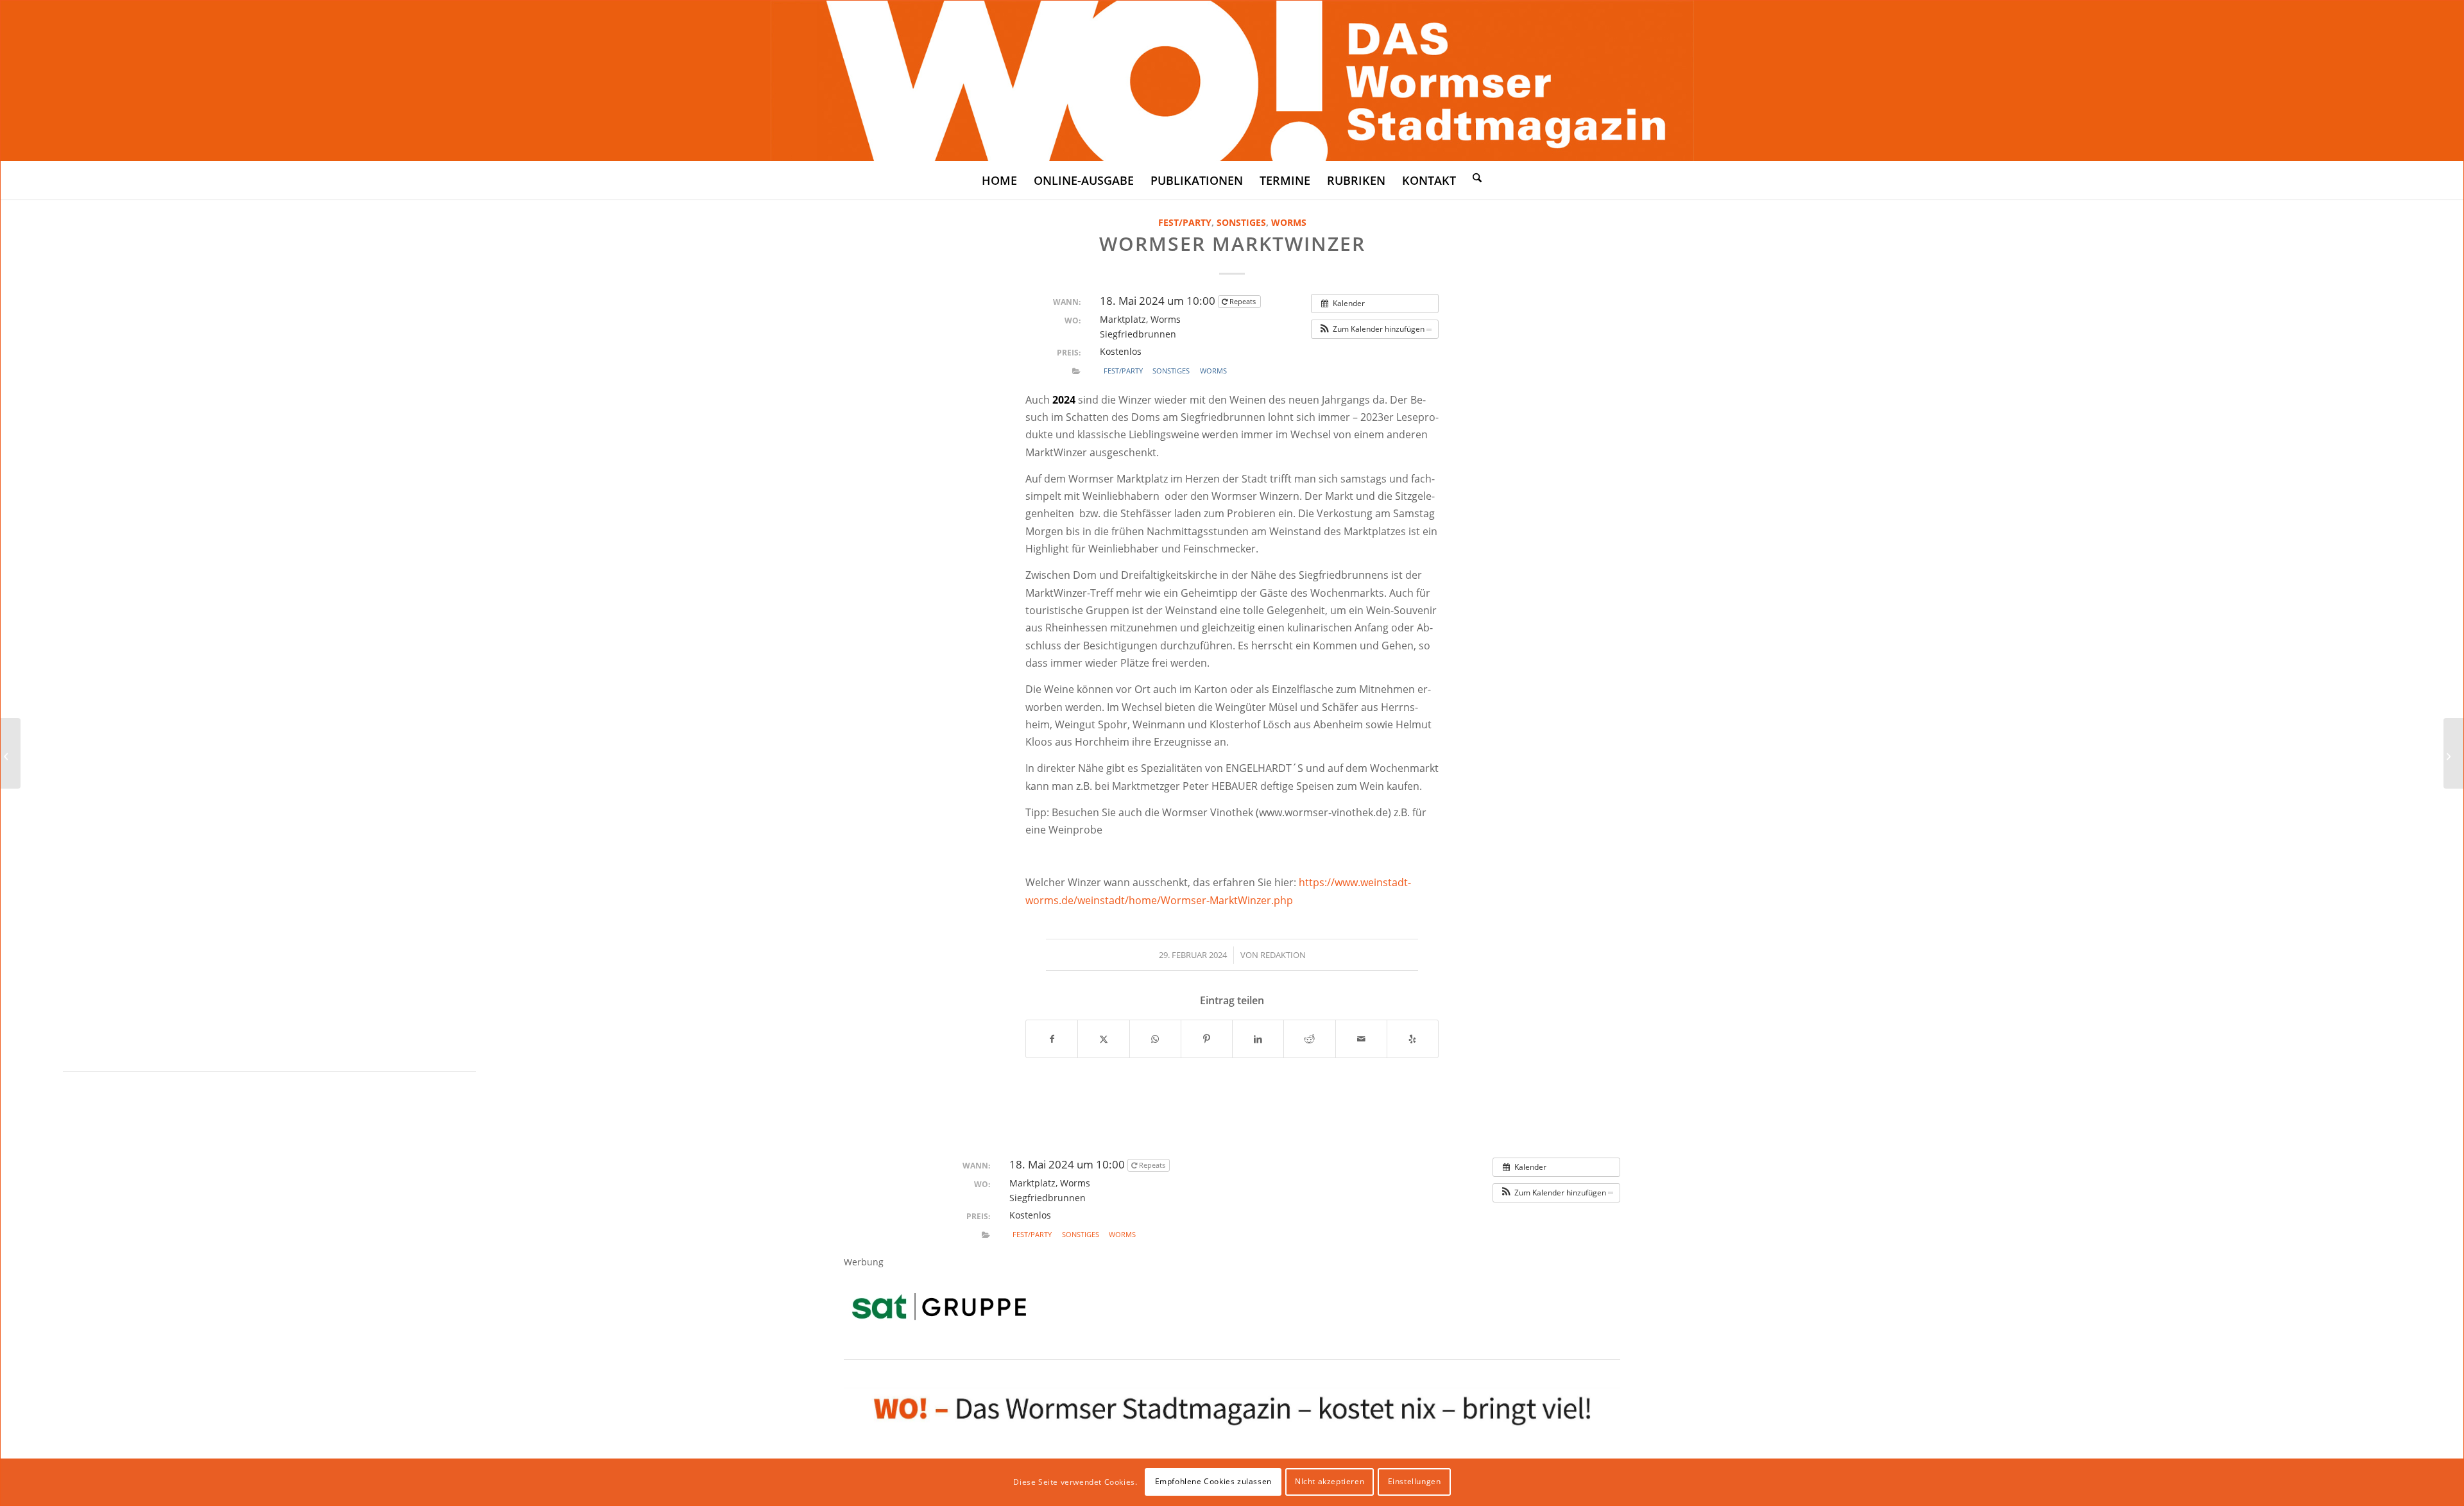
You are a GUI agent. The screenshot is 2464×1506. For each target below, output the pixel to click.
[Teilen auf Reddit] (1309, 1039)
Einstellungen (1415, 1481)
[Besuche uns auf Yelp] (1413, 1039)
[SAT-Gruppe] (939, 1306)
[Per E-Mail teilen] (1361, 1039)
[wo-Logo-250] (1232, 81)
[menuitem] (999, 180)
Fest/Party (1185, 222)
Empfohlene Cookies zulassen (1213, 1481)
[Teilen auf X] (1103, 1039)
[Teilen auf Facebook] (1052, 1039)
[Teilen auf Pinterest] (1207, 1039)
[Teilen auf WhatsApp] (1155, 1039)
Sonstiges (1241, 222)
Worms (1289, 222)
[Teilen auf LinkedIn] (1258, 1039)
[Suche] (1477, 177)
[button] (1375, 329)
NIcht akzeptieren (1330, 1481)
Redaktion (1283, 955)
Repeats (1243, 301)
